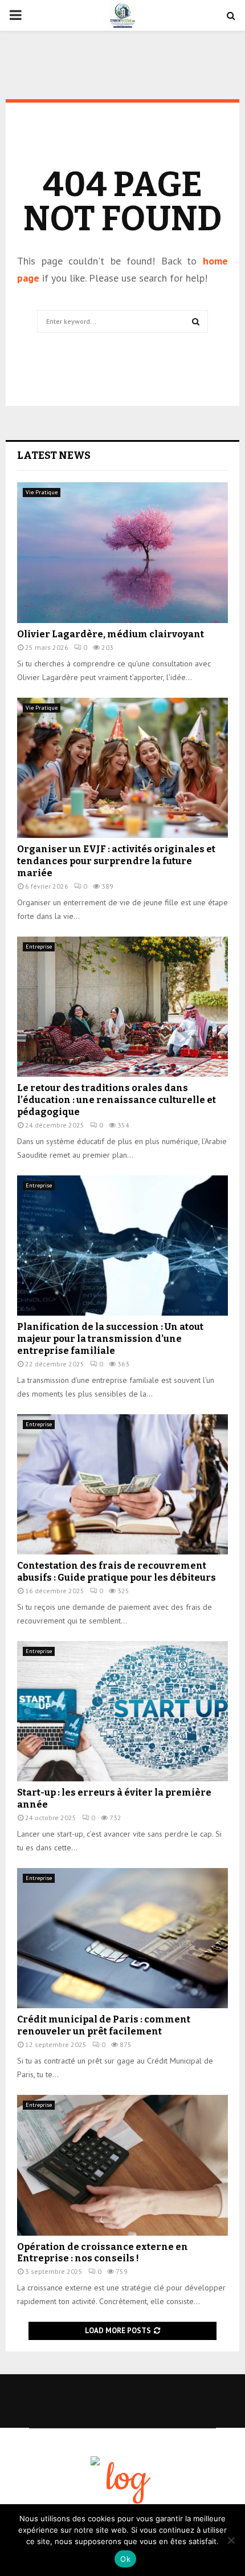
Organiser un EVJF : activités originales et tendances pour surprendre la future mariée (116, 861)
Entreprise (39, 947)
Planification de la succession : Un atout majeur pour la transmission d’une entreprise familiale (110, 1339)
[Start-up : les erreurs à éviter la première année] (122, 1712)
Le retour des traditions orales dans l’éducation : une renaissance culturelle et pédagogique (117, 1100)
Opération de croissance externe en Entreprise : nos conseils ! (103, 2253)
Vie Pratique (42, 492)
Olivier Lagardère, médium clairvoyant (111, 634)
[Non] (231, 2540)
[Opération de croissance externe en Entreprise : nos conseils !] (122, 2165)
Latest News (54, 455)
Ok (125, 2559)
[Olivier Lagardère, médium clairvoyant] (122, 553)
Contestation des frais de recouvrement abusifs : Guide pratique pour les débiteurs (117, 1572)
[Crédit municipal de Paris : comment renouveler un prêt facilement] (122, 1938)
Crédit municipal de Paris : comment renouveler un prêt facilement (104, 2025)
